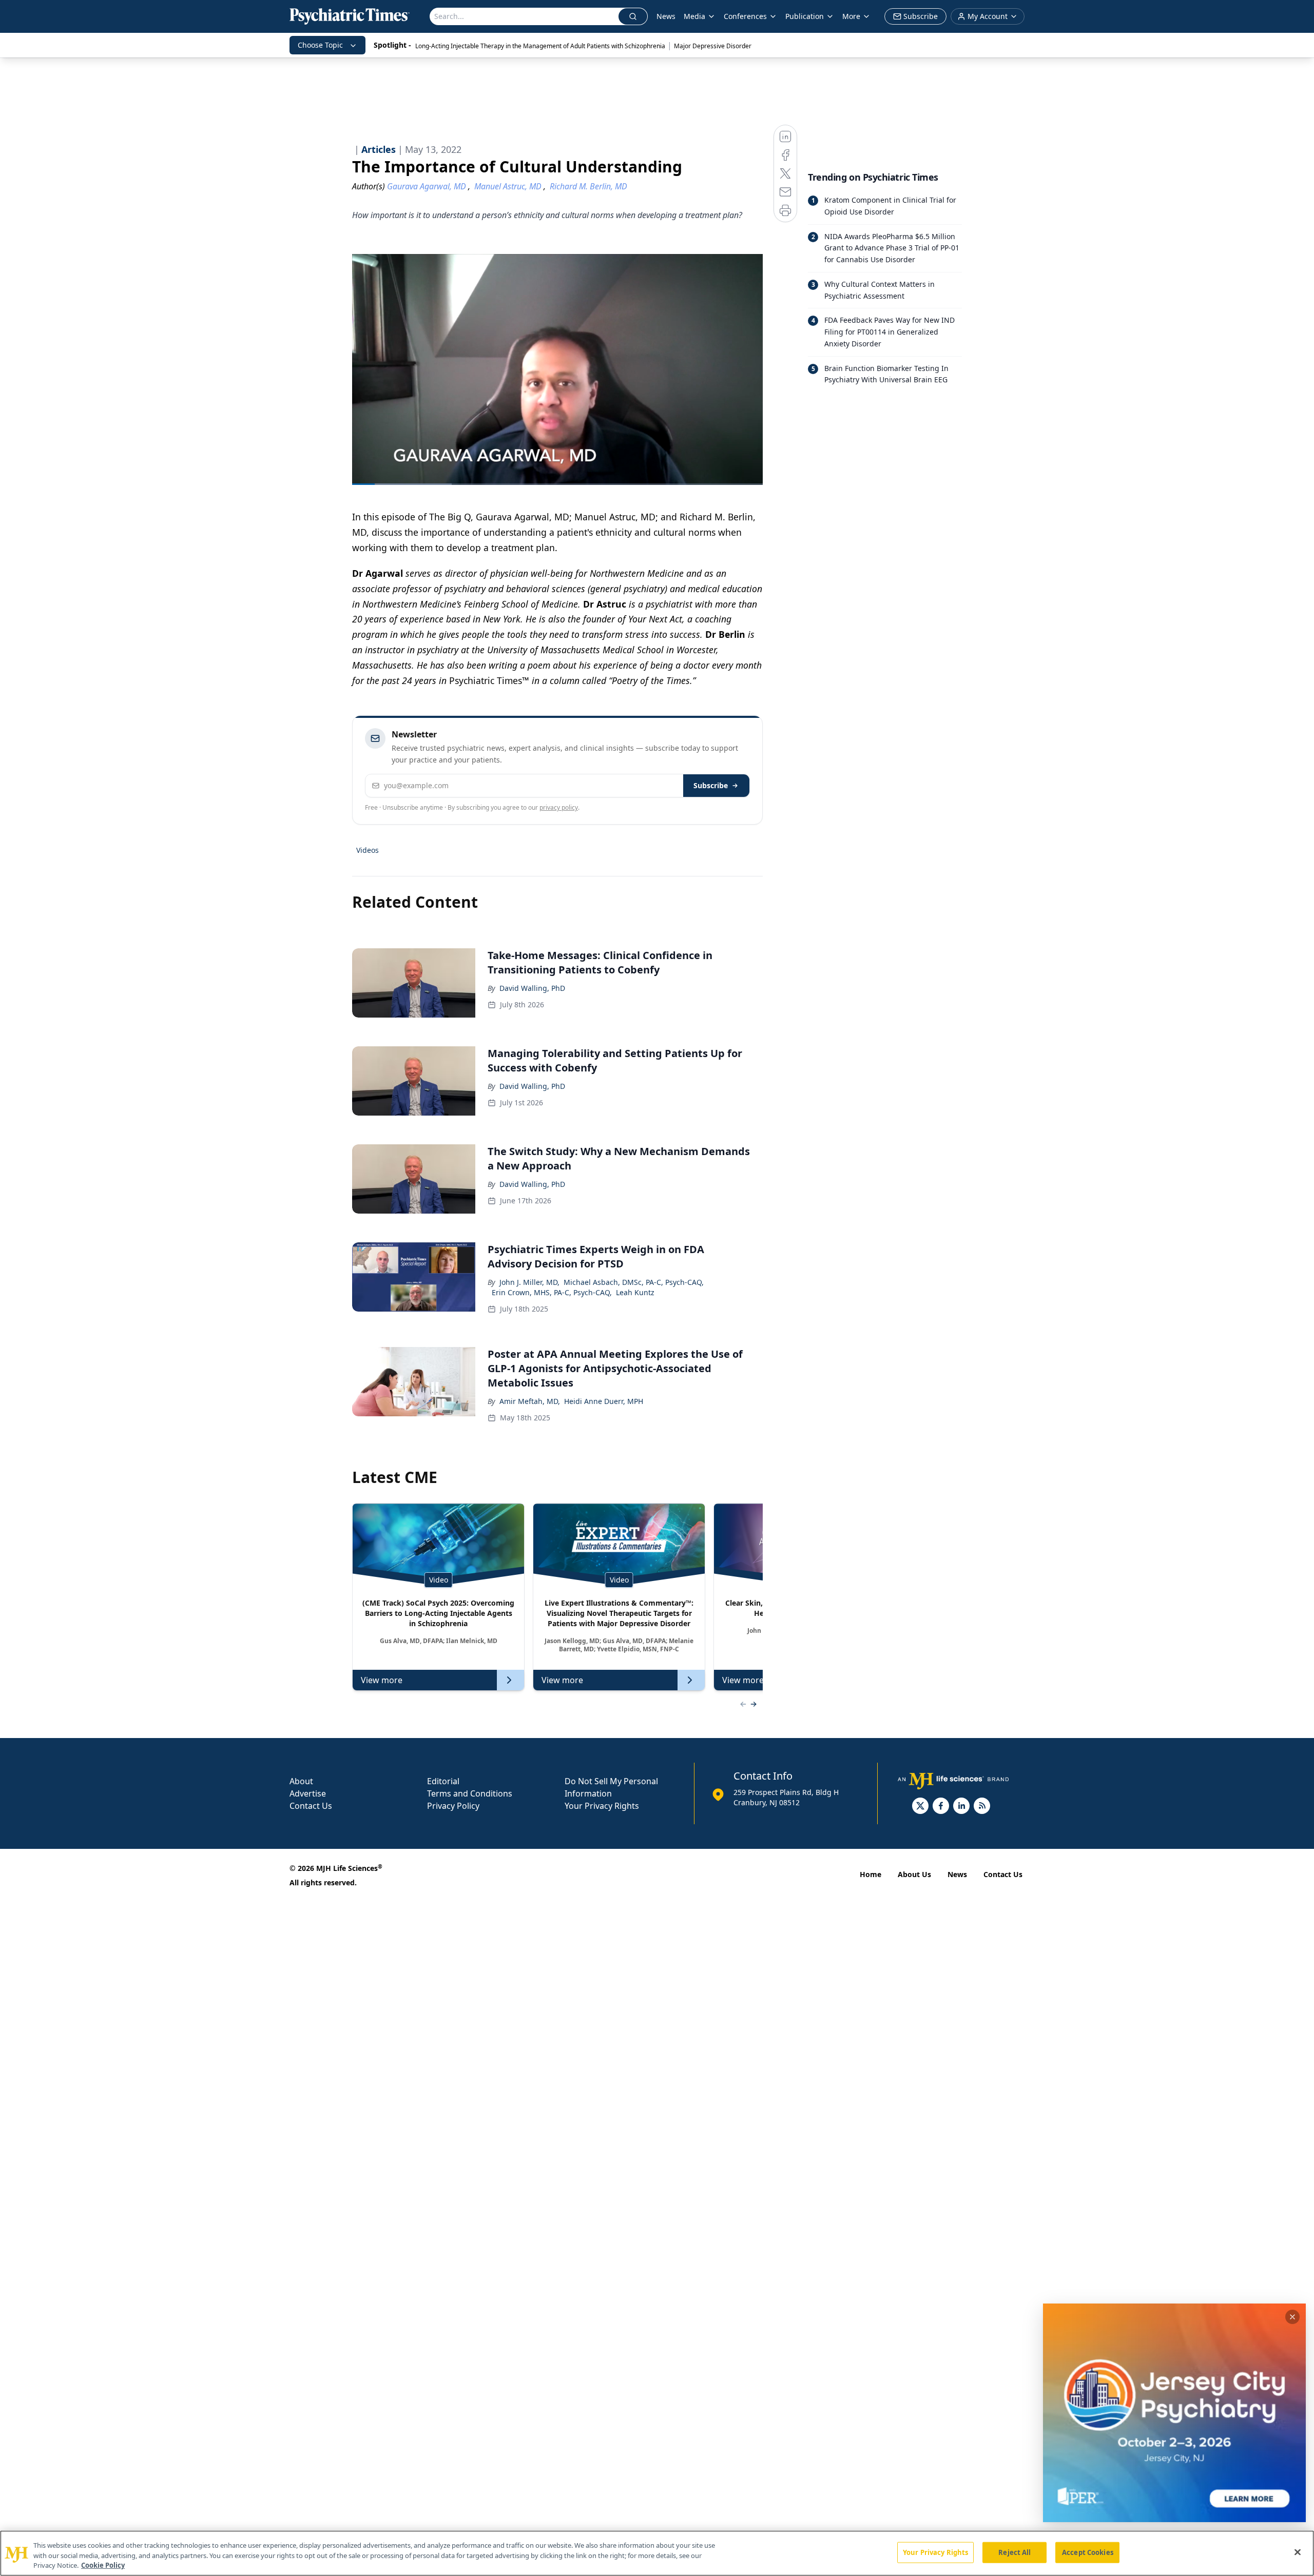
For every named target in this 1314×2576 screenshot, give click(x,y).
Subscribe (711, 785)
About (301, 1781)
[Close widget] (1292, 2317)
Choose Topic (320, 45)
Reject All (1015, 2552)
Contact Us (311, 1806)
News (666, 16)
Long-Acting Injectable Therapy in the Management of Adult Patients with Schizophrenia (540, 46)
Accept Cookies (1088, 2552)
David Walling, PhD (532, 988)
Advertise (308, 1793)
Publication (805, 16)
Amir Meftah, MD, (530, 1401)
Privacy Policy (453, 1806)
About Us (914, 1874)
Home (871, 1874)
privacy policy (559, 807)
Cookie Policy (103, 2565)
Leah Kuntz (635, 1292)
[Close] (1298, 2552)
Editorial (443, 1781)
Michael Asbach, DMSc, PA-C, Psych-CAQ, (634, 1282)
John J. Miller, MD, (529, 1282)
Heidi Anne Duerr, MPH (604, 1401)
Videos (368, 850)
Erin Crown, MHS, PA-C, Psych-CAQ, (552, 1292)
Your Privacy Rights (602, 1806)
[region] (657, 2553)
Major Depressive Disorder (713, 46)
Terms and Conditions (470, 1793)
